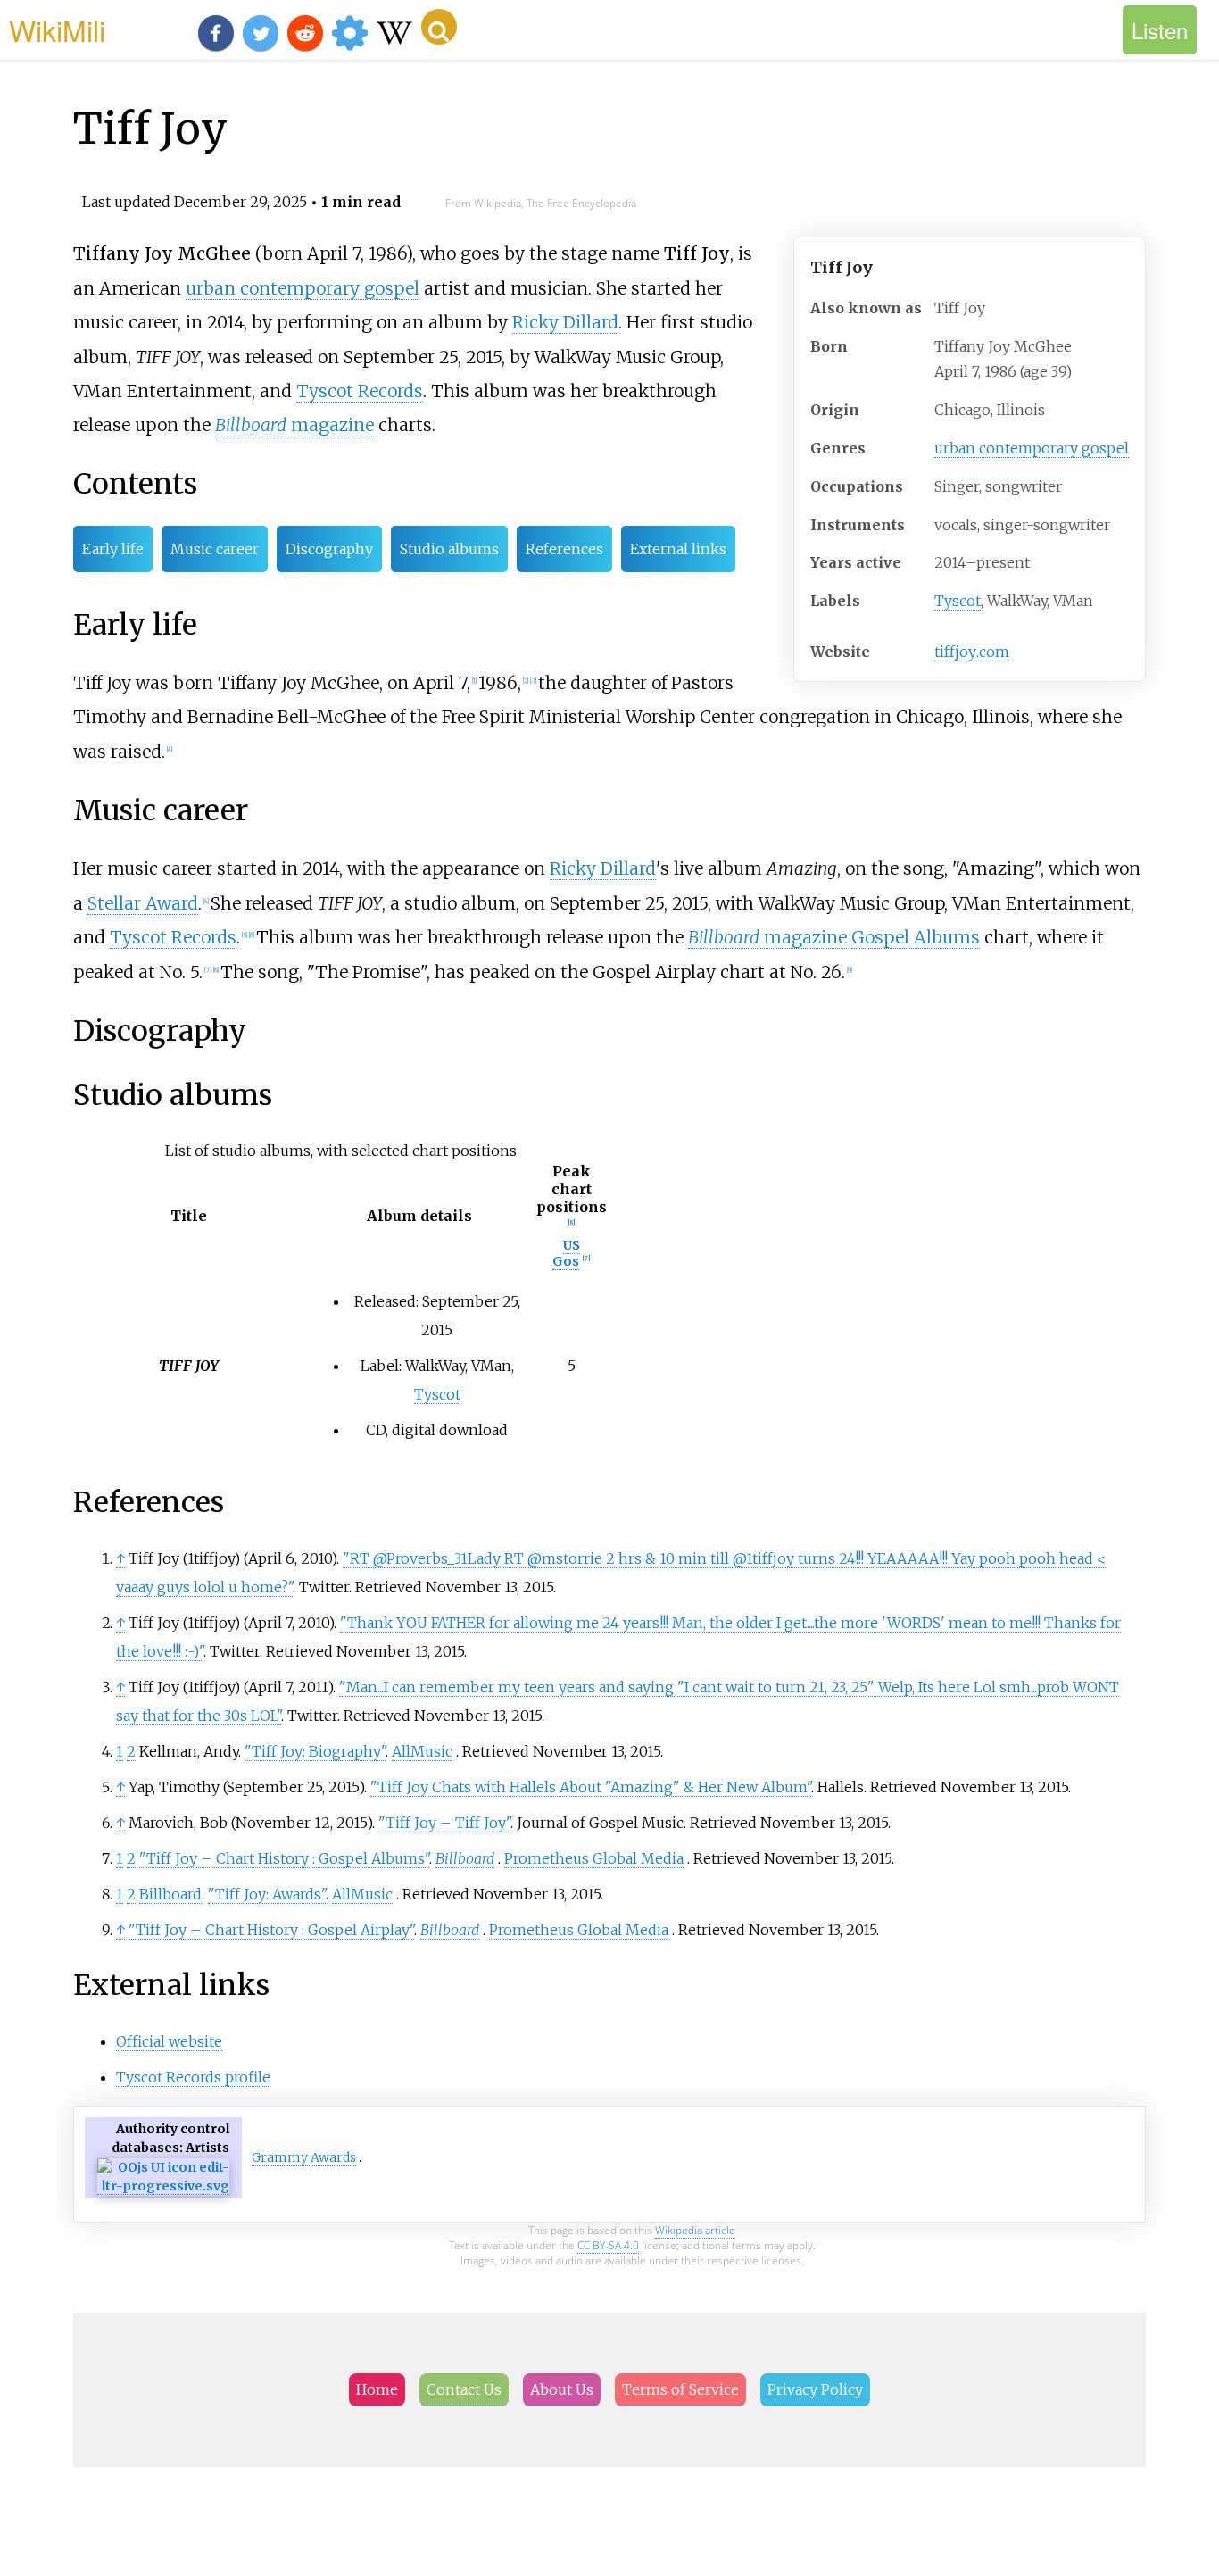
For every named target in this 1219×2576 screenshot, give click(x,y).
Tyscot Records (360, 391)
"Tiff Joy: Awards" (267, 1894)
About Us (562, 2389)
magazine (294, 425)
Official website (169, 2041)
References (564, 549)
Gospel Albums (916, 937)
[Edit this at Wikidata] (163, 2186)
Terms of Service (680, 2389)
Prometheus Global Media (594, 1858)
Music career (215, 549)
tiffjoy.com (972, 652)
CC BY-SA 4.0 (608, 2245)
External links (678, 549)
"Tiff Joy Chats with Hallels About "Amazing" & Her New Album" (591, 1787)
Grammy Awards (304, 2157)
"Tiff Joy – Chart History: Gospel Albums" (284, 1858)
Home (377, 2389)
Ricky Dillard (565, 322)
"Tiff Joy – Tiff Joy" (444, 1823)
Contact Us (464, 2389)
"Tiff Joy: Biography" (315, 1751)
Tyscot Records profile (193, 2077)
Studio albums (449, 549)
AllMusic (422, 1751)
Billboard (465, 1858)
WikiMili (57, 29)
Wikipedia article (695, 2230)
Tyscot (958, 601)
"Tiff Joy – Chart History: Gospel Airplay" (271, 1930)
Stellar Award (143, 903)
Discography (329, 549)
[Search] (439, 27)
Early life (113, 549)
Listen (1160, 30)
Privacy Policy (815, 2389)
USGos (566, 1253)
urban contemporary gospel (1032, 448)
